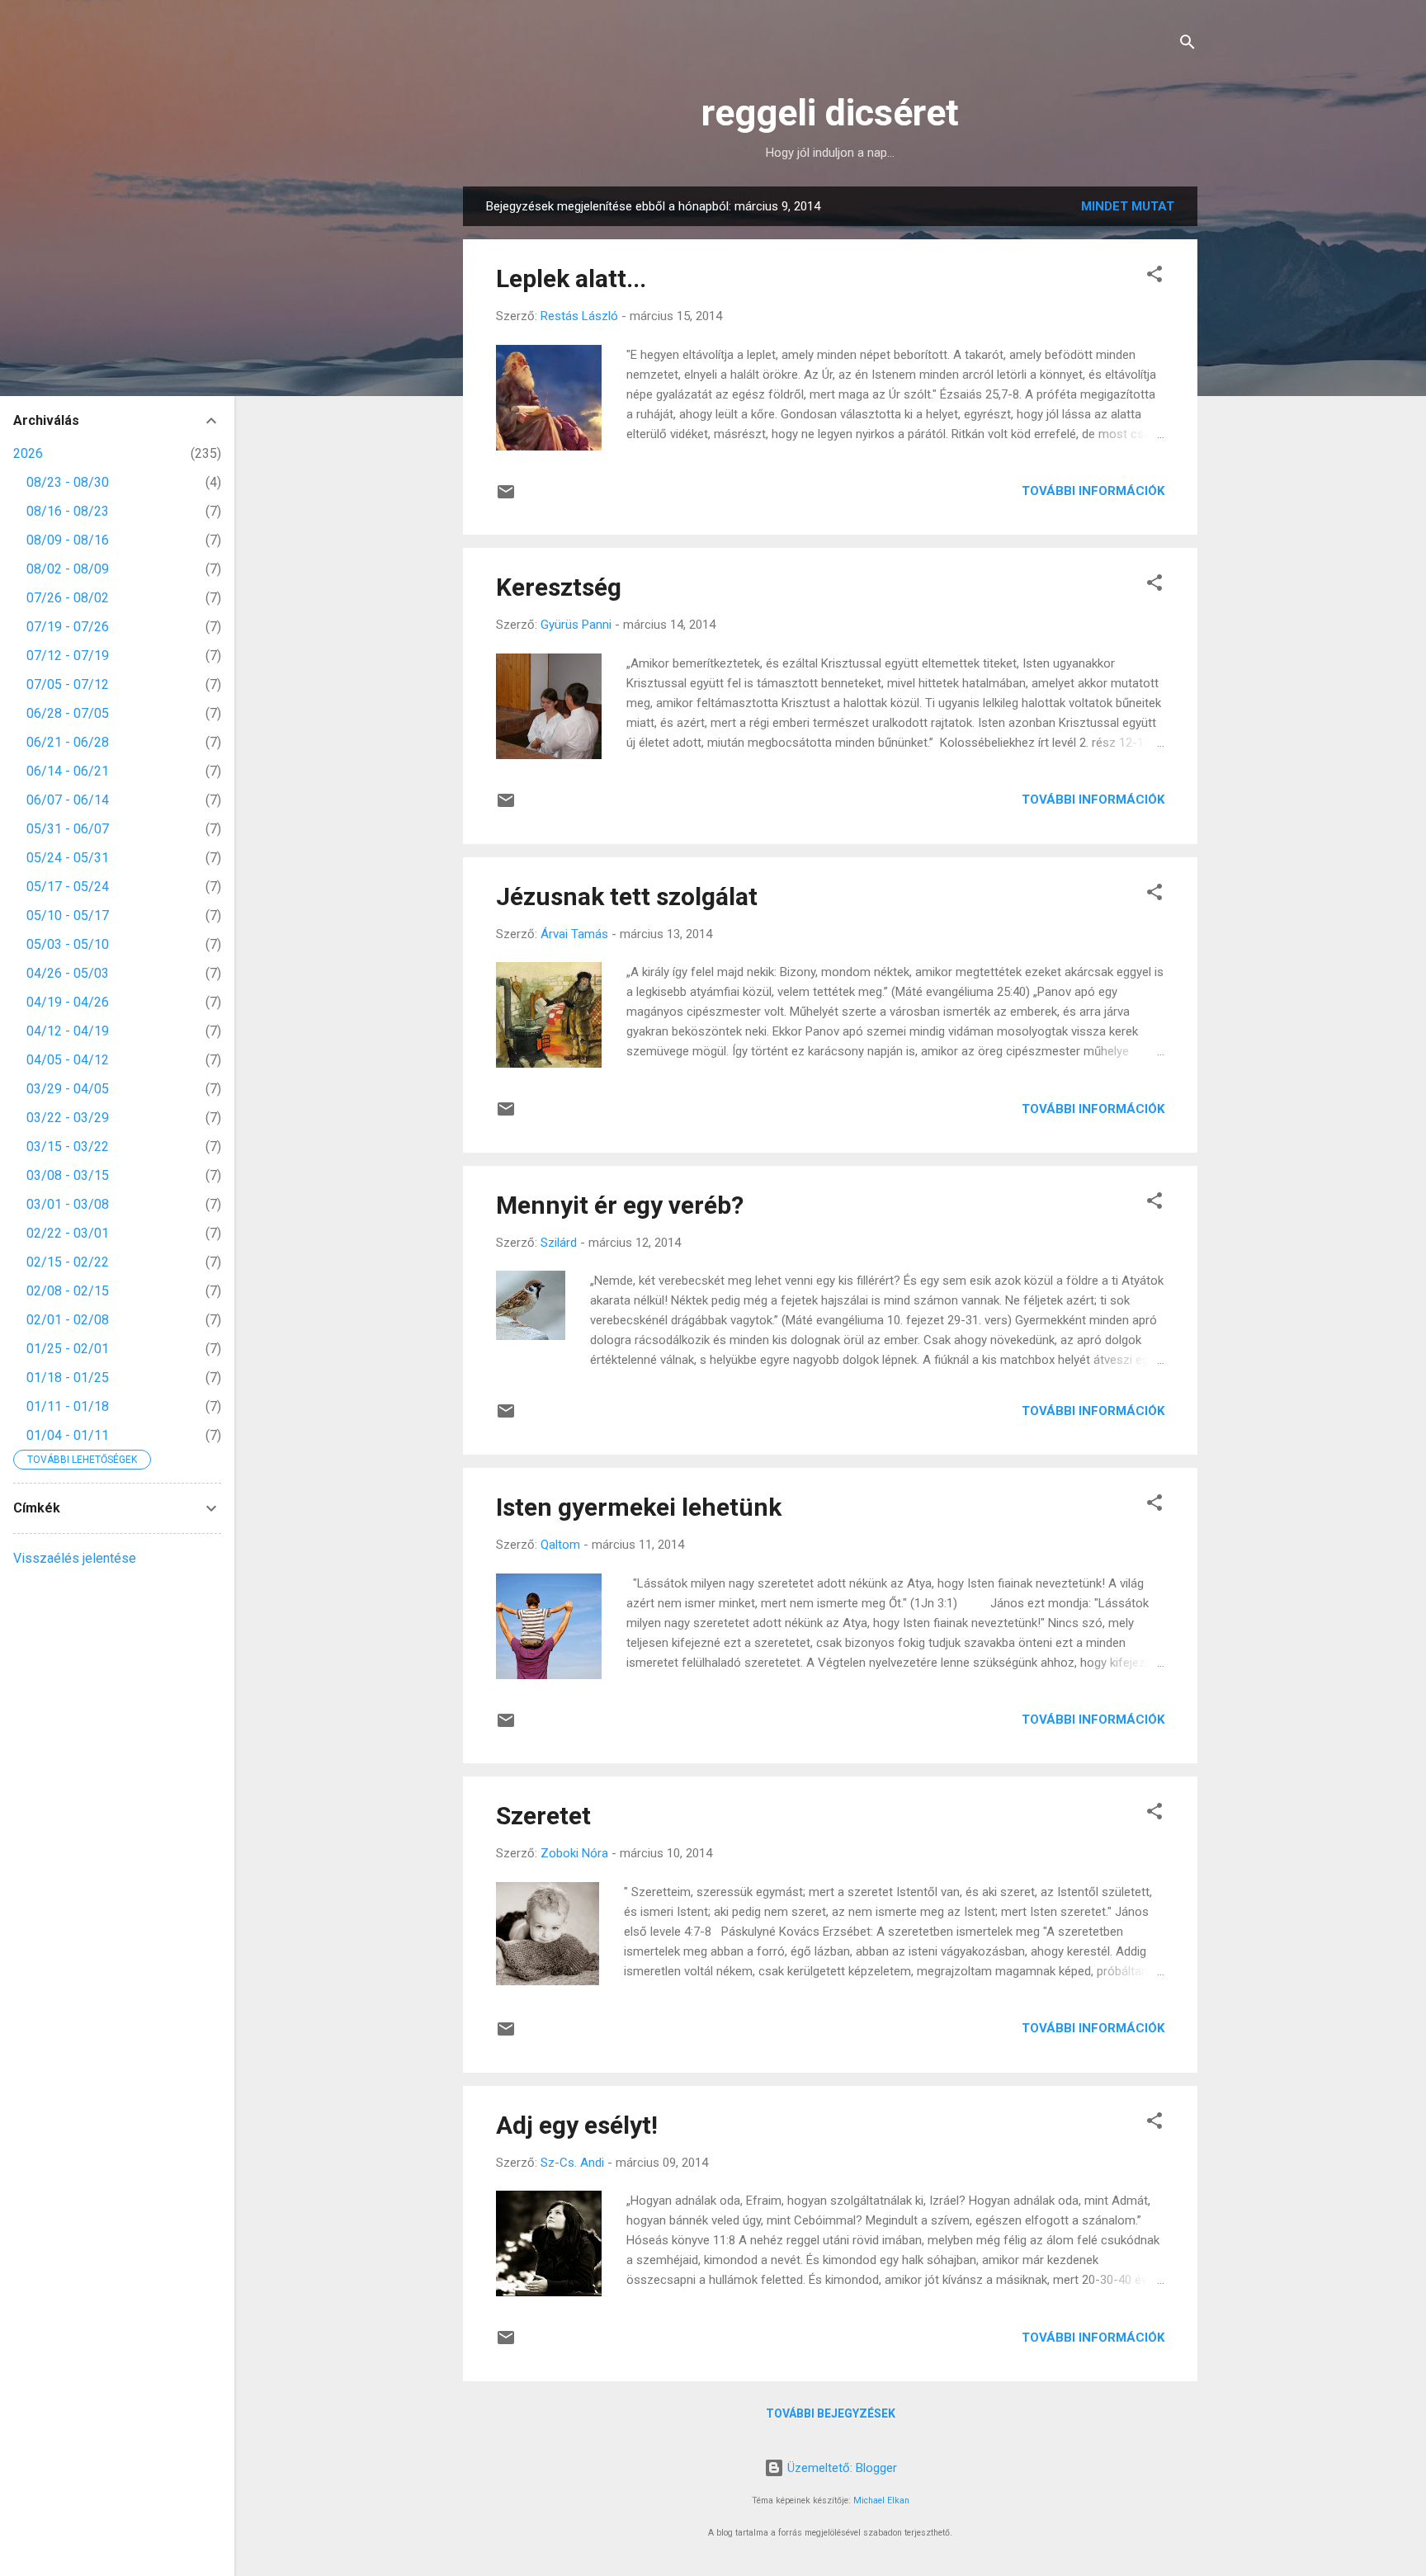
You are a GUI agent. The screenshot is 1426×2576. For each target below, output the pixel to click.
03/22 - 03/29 (68, 1118)
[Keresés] (1188, 45)
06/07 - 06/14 (68, 800)
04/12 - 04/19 (68, 1031)
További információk (1093, 491)
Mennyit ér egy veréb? (620, 1205)
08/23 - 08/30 (68, 482)
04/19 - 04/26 (68, 1002)
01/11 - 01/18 (68, 1406)
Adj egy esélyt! (577, 2125)
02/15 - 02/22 (68, 1262)
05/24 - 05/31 (68, 858)
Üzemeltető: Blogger (840, 2468)
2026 (28, 453)
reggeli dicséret (830, 113)
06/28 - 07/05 (68, 713)
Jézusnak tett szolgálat (627, 896)
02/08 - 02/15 (68, 1291)
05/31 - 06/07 (68, 829)
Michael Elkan (881, 2501)
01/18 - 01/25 (68, 1378)
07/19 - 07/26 (68, 627)
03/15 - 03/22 (68, 1146)
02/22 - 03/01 (68, 1233)
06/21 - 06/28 (68, 742)
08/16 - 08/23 (68, 511)
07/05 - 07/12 (68, 684)
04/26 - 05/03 (68, 973)
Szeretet (543, 1816)
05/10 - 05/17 (68, 915)
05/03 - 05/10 (68, 944)
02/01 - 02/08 (68, 1320)
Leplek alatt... (571, 278)
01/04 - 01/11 (68, 1435)
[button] (1154, 277)
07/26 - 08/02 (68, 598)
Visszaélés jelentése (75, 1558)
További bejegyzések (831, 2413)
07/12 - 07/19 (68, 656)
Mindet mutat (1128, 206)
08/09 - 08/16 (68, 540)
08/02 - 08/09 (68, 569)
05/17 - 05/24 (68, 887)
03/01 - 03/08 (68, 1204)
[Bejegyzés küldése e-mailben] (506, 498)
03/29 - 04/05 (68, 1089)
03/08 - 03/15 (68, 1175)
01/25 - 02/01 (68, 1349)
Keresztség (559, 587)
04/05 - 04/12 (68, 1060)
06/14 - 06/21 (68, 771)
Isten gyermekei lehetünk (639, 1507)
